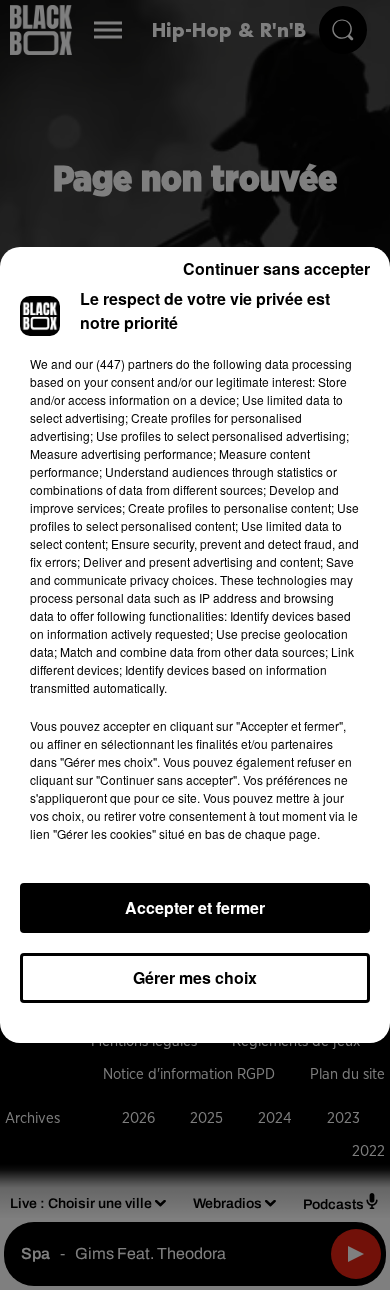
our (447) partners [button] (124, 363)
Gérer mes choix (195, 977)
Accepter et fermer (195, 907)
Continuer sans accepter (276, 268)
